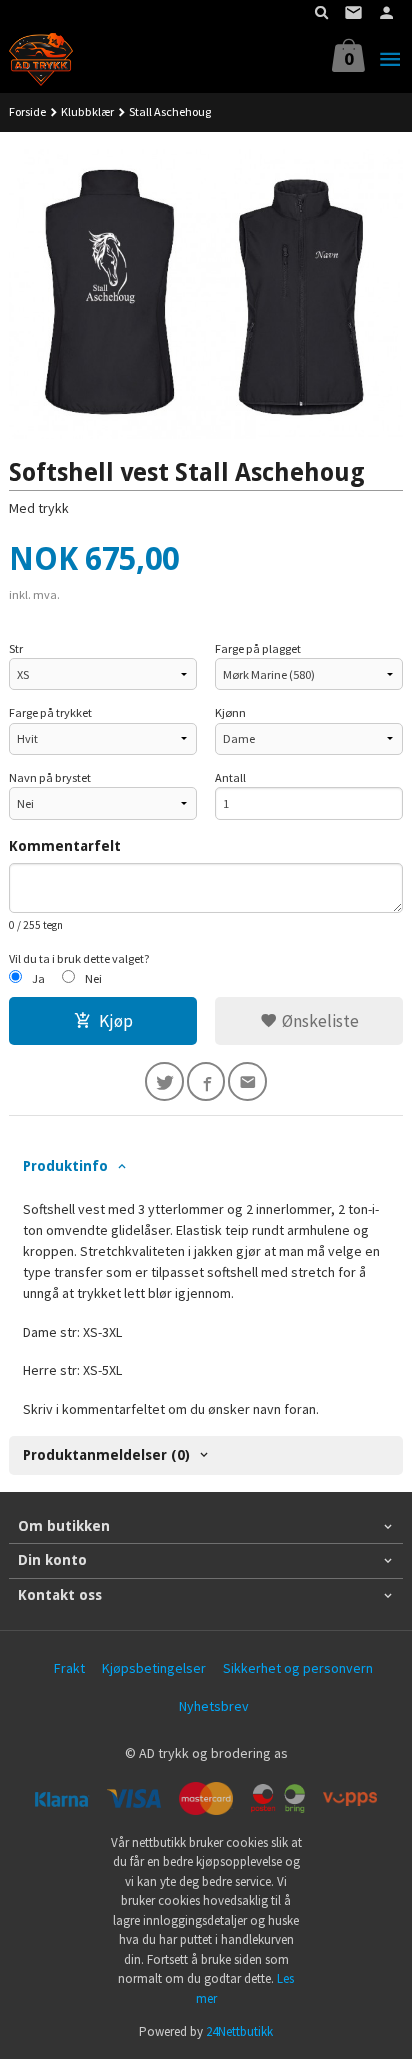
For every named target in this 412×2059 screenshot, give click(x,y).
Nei (93, 978)
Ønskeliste (318, 1021)
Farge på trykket (50, 712)
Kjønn (230, 712)
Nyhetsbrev (214, 1706)
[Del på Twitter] (164, 1081)
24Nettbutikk (239, 2031)
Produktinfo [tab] (65, 1166)
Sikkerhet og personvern (298, 1668)
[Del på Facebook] (206, 1081)
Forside (27, 111)
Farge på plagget (258, 648)
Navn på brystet (50, 777)
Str (16, 648)
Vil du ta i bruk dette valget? (79, 958)
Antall (230, 777)
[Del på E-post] (247, 1081)
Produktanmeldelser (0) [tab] (106, 1455)
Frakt (69, 1668)
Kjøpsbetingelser (154, 1668)
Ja (38, 978)
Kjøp (116, 1021)
